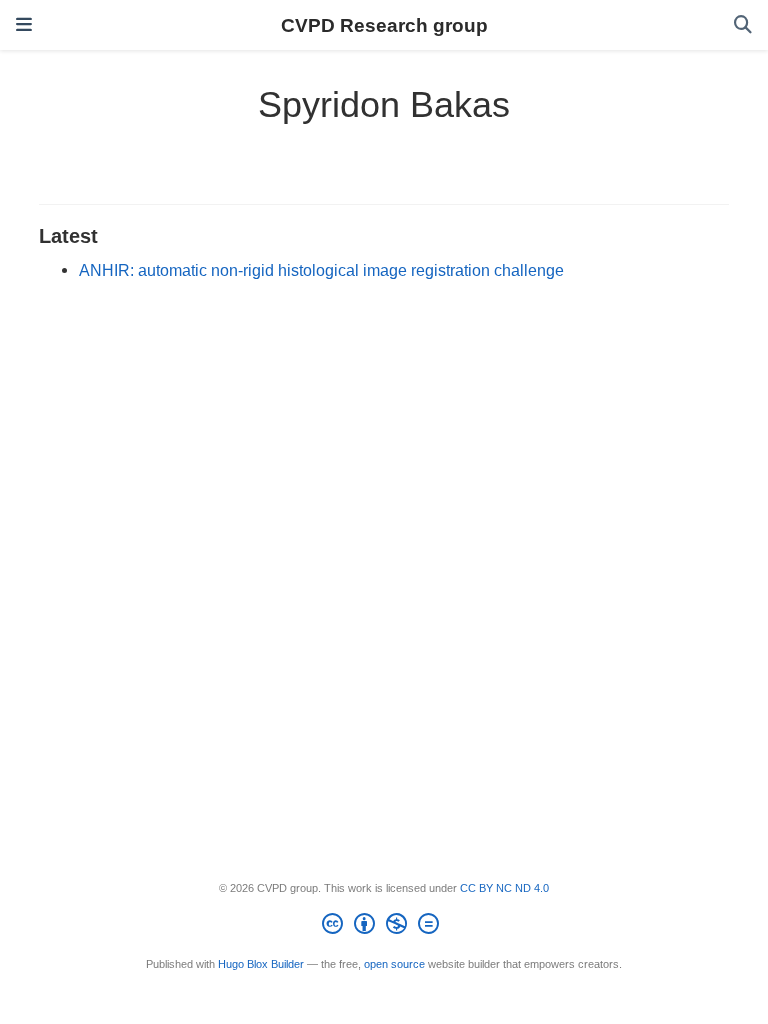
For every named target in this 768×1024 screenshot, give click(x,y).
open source (394, 964)
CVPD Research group (384, 25)
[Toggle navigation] (24, 25)
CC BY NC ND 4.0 (504, 888)
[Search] (743, 25)
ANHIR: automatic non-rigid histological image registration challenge (321, 270)
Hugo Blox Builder (261, 964)
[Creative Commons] (384, 927)
